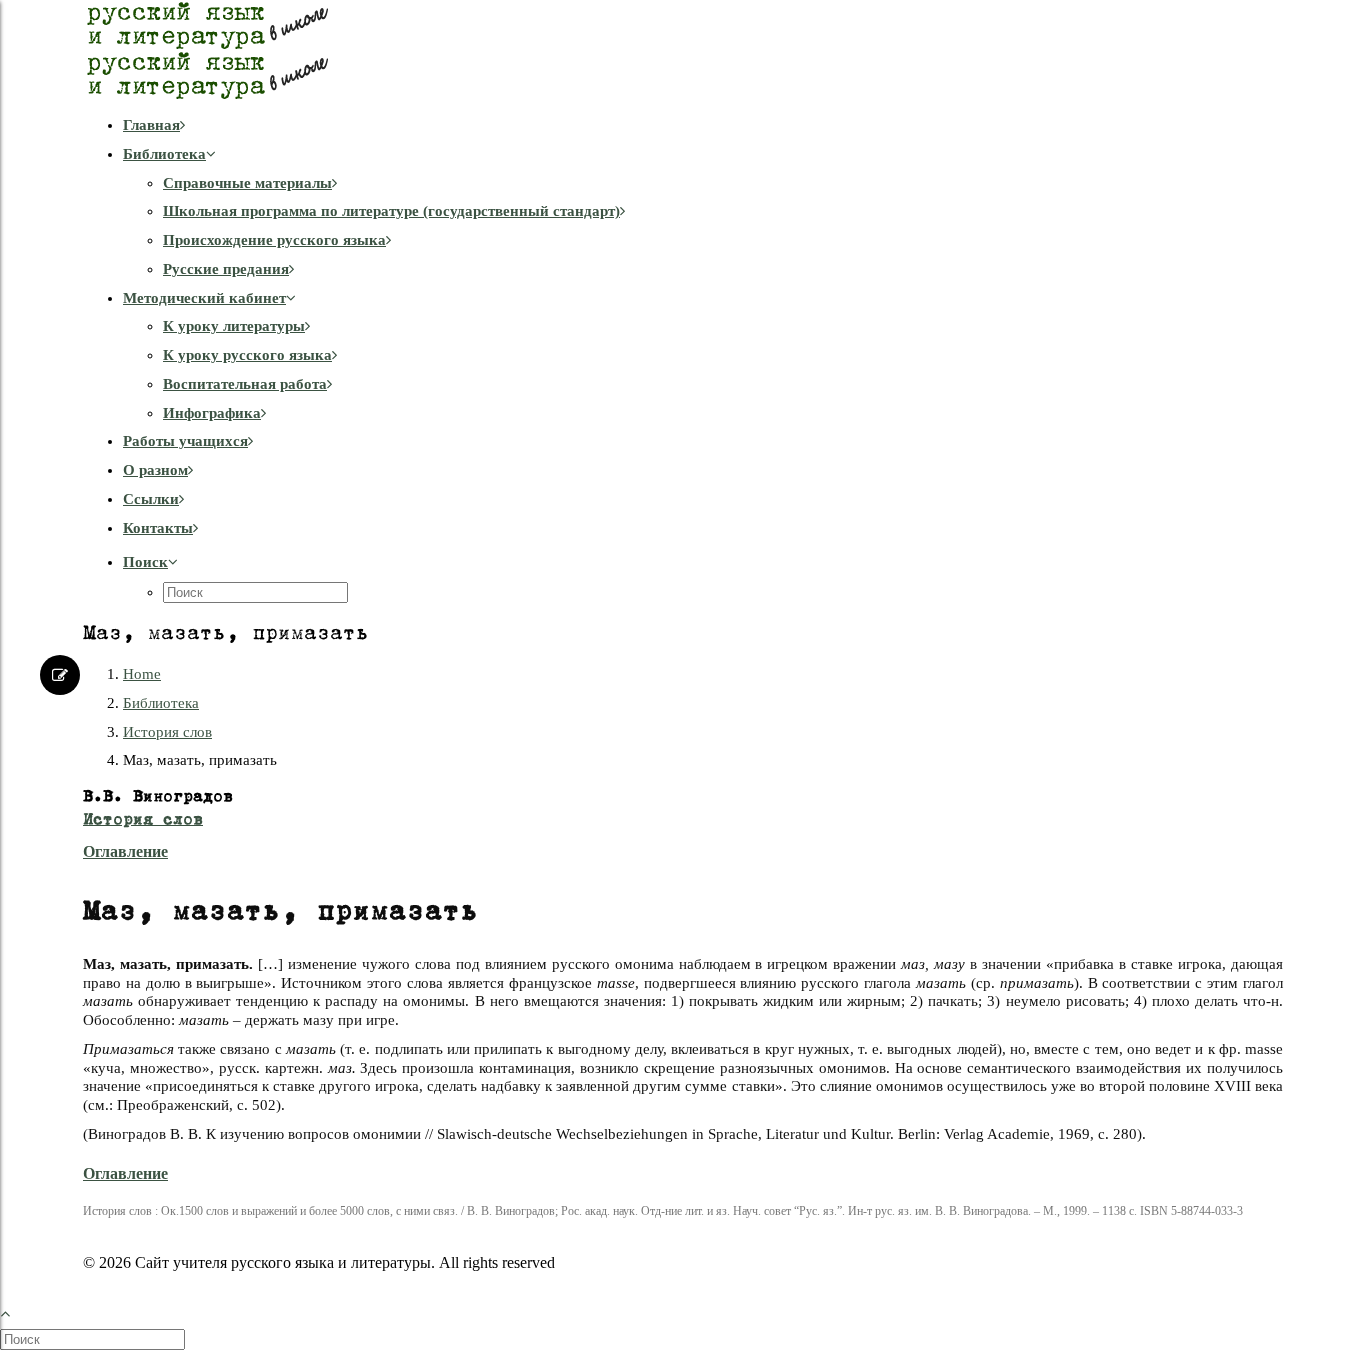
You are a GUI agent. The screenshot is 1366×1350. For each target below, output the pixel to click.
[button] (150, 562)
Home (142, 674)
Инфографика (212, 413)
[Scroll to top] (16, 1310)
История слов (167, 732)
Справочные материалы (247, 183)
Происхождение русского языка (274, 240)
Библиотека (164, 154)
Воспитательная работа (245, 384)
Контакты (158, 528)
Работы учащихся (185, 441)
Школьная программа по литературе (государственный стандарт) (391, 211)
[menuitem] (703, 125)
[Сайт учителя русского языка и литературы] (683, 50)
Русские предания (226, 269)
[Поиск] (94, 1339)
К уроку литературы (234, 326)
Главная (151, 125)
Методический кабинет (204, 298)
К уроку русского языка (247, 355)
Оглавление (125, 851)
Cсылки (151, 499)
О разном (155, 470)
